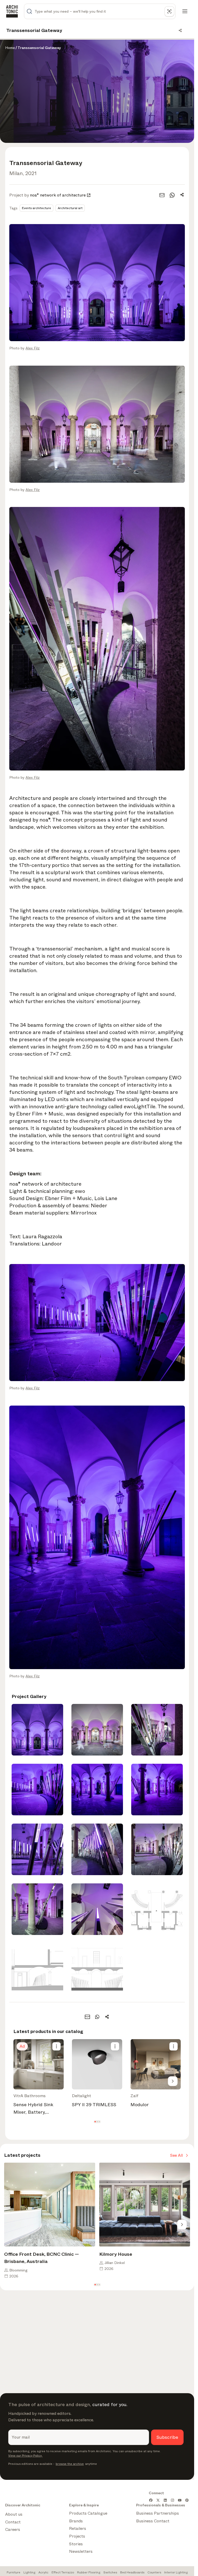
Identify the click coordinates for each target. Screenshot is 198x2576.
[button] (95, 2122)
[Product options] (56, 2046)
